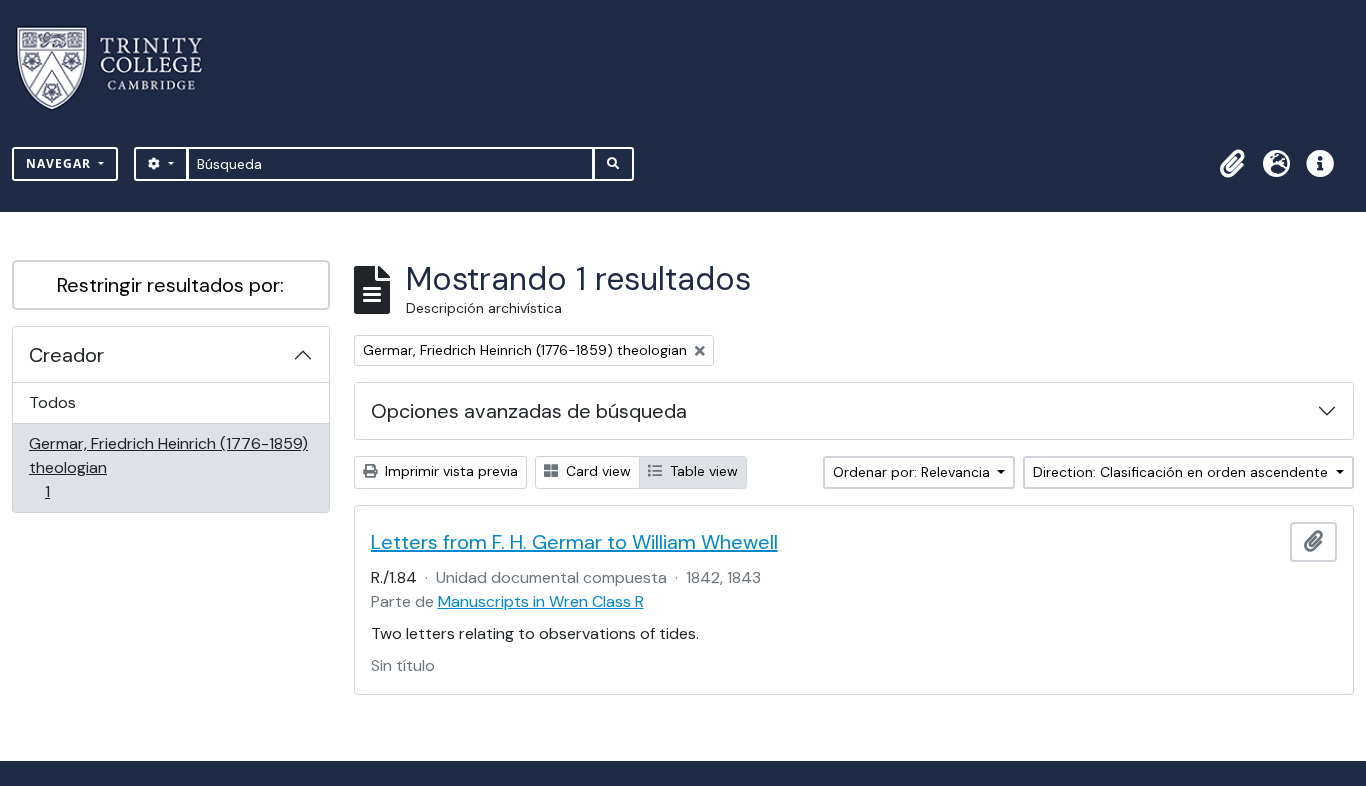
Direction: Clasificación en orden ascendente (1182, 472)
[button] (1232, 164)
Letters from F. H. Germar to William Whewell (574, 542)
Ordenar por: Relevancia (913, 472)
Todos (52, 402)
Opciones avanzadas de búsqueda (529, 411)
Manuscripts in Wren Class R (541, 601)
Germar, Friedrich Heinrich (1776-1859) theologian (168, 467)
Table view (702, 471)
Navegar (60, 163)
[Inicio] (121, 68)
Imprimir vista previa (449, 471)
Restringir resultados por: (170, 285)
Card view (596, 471)
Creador (66, 355)
